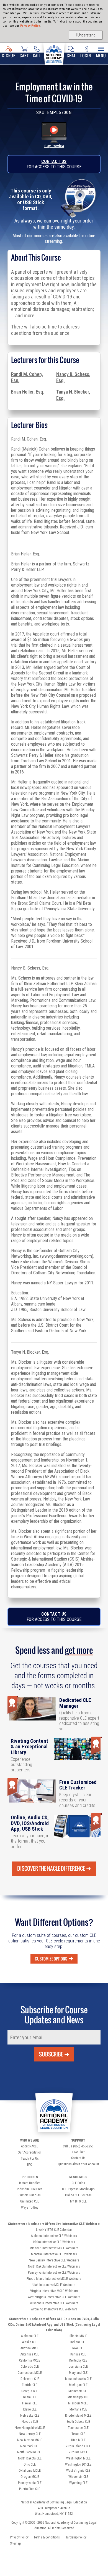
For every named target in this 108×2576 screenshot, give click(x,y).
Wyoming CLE (78, 2483)
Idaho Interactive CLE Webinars (54, 2242)
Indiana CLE (78, 2342)
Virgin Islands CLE (78, 2446)
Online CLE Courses (78, 2195)
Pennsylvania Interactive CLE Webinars (54, 2273)
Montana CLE (78, 2409)
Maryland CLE (78, 2373)
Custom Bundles (30, 2195)
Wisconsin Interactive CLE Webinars (54, 2303)
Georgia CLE (30, 2391)
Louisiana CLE (78, 2367)
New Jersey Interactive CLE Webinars (54, 2260)
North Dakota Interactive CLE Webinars (54, 2266)
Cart (24, 55)
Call (37, 55)
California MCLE (30, 2360)
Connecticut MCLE (30, 2373)
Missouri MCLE (78, 2403)
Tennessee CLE (78, 2428)
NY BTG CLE (78, 2201)
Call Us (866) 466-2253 (78, 2146)
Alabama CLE (30, 2336)
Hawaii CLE (30, 2403)
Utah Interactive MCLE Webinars (54, 2285)
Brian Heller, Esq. (28, 392)
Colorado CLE (30, 2367)
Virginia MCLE (78, 2452)
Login (86, 55)
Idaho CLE (30, 2409)
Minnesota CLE (78, 2391)
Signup (9, 55)
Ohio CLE (30, 2464)
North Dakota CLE (30, 2458)
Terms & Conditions (47, 2537)
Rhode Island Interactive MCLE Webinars (54, 2279)
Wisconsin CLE (78, 2477)
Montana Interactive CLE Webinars (54, 2254)
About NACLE (30, 2146)
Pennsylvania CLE (30, 2483)
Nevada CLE (30, 2422)
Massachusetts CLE (78, 2379)
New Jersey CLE (30, 2434)
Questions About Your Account (78, 2164)
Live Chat (78, 2152)
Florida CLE (30, 2385)
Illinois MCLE (78, 2336)
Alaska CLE (30, 2342)
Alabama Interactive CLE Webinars (54, 2236)
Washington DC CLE (78, 2464)
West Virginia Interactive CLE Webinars (54, 2297)
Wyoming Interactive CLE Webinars (54, 2309)
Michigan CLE (78, 2385)
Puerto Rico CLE (30, 2489)
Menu (101, 55)
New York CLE (30, 2446)
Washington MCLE (78, 2458)
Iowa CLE (78, 2348)
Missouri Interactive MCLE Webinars (54, 2248)
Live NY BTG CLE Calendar (54, 2230)
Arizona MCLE (30, 2348)
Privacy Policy (30, 26)
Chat (71, 55)
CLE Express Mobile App (78, 2189)
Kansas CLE (78, 2354)
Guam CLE (30, 2397)
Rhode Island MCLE (78, 2416)
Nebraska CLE (30, 2416)
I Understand (86, 35)
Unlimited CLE (30, 2201)
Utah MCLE (78, 2440)
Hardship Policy (76, 2537)
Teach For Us (30, 2159)
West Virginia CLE (78, 2471)
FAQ (30, 2165)
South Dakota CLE (78, 2422)
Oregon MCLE (30, 2477)
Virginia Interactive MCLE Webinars (54, 2291)
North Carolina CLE (30, 2452)
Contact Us (54, 161)
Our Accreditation (30, 2152)
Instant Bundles (30, 2183)
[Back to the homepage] (54, 53)
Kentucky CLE (78, 2360)
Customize (51, 1959)
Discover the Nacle (51, 1868)
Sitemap (15, 2543)
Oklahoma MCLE (30, 2471)
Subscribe (51, 2054)
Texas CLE (78, 2434)
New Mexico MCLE (30, 2440)
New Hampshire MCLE (30, 2428)
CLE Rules (78, 2183)
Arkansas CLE (30, 2354)
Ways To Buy (30, 2207)
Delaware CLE (30, 2379)
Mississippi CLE (78, 2397)
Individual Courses (30, 2189)
